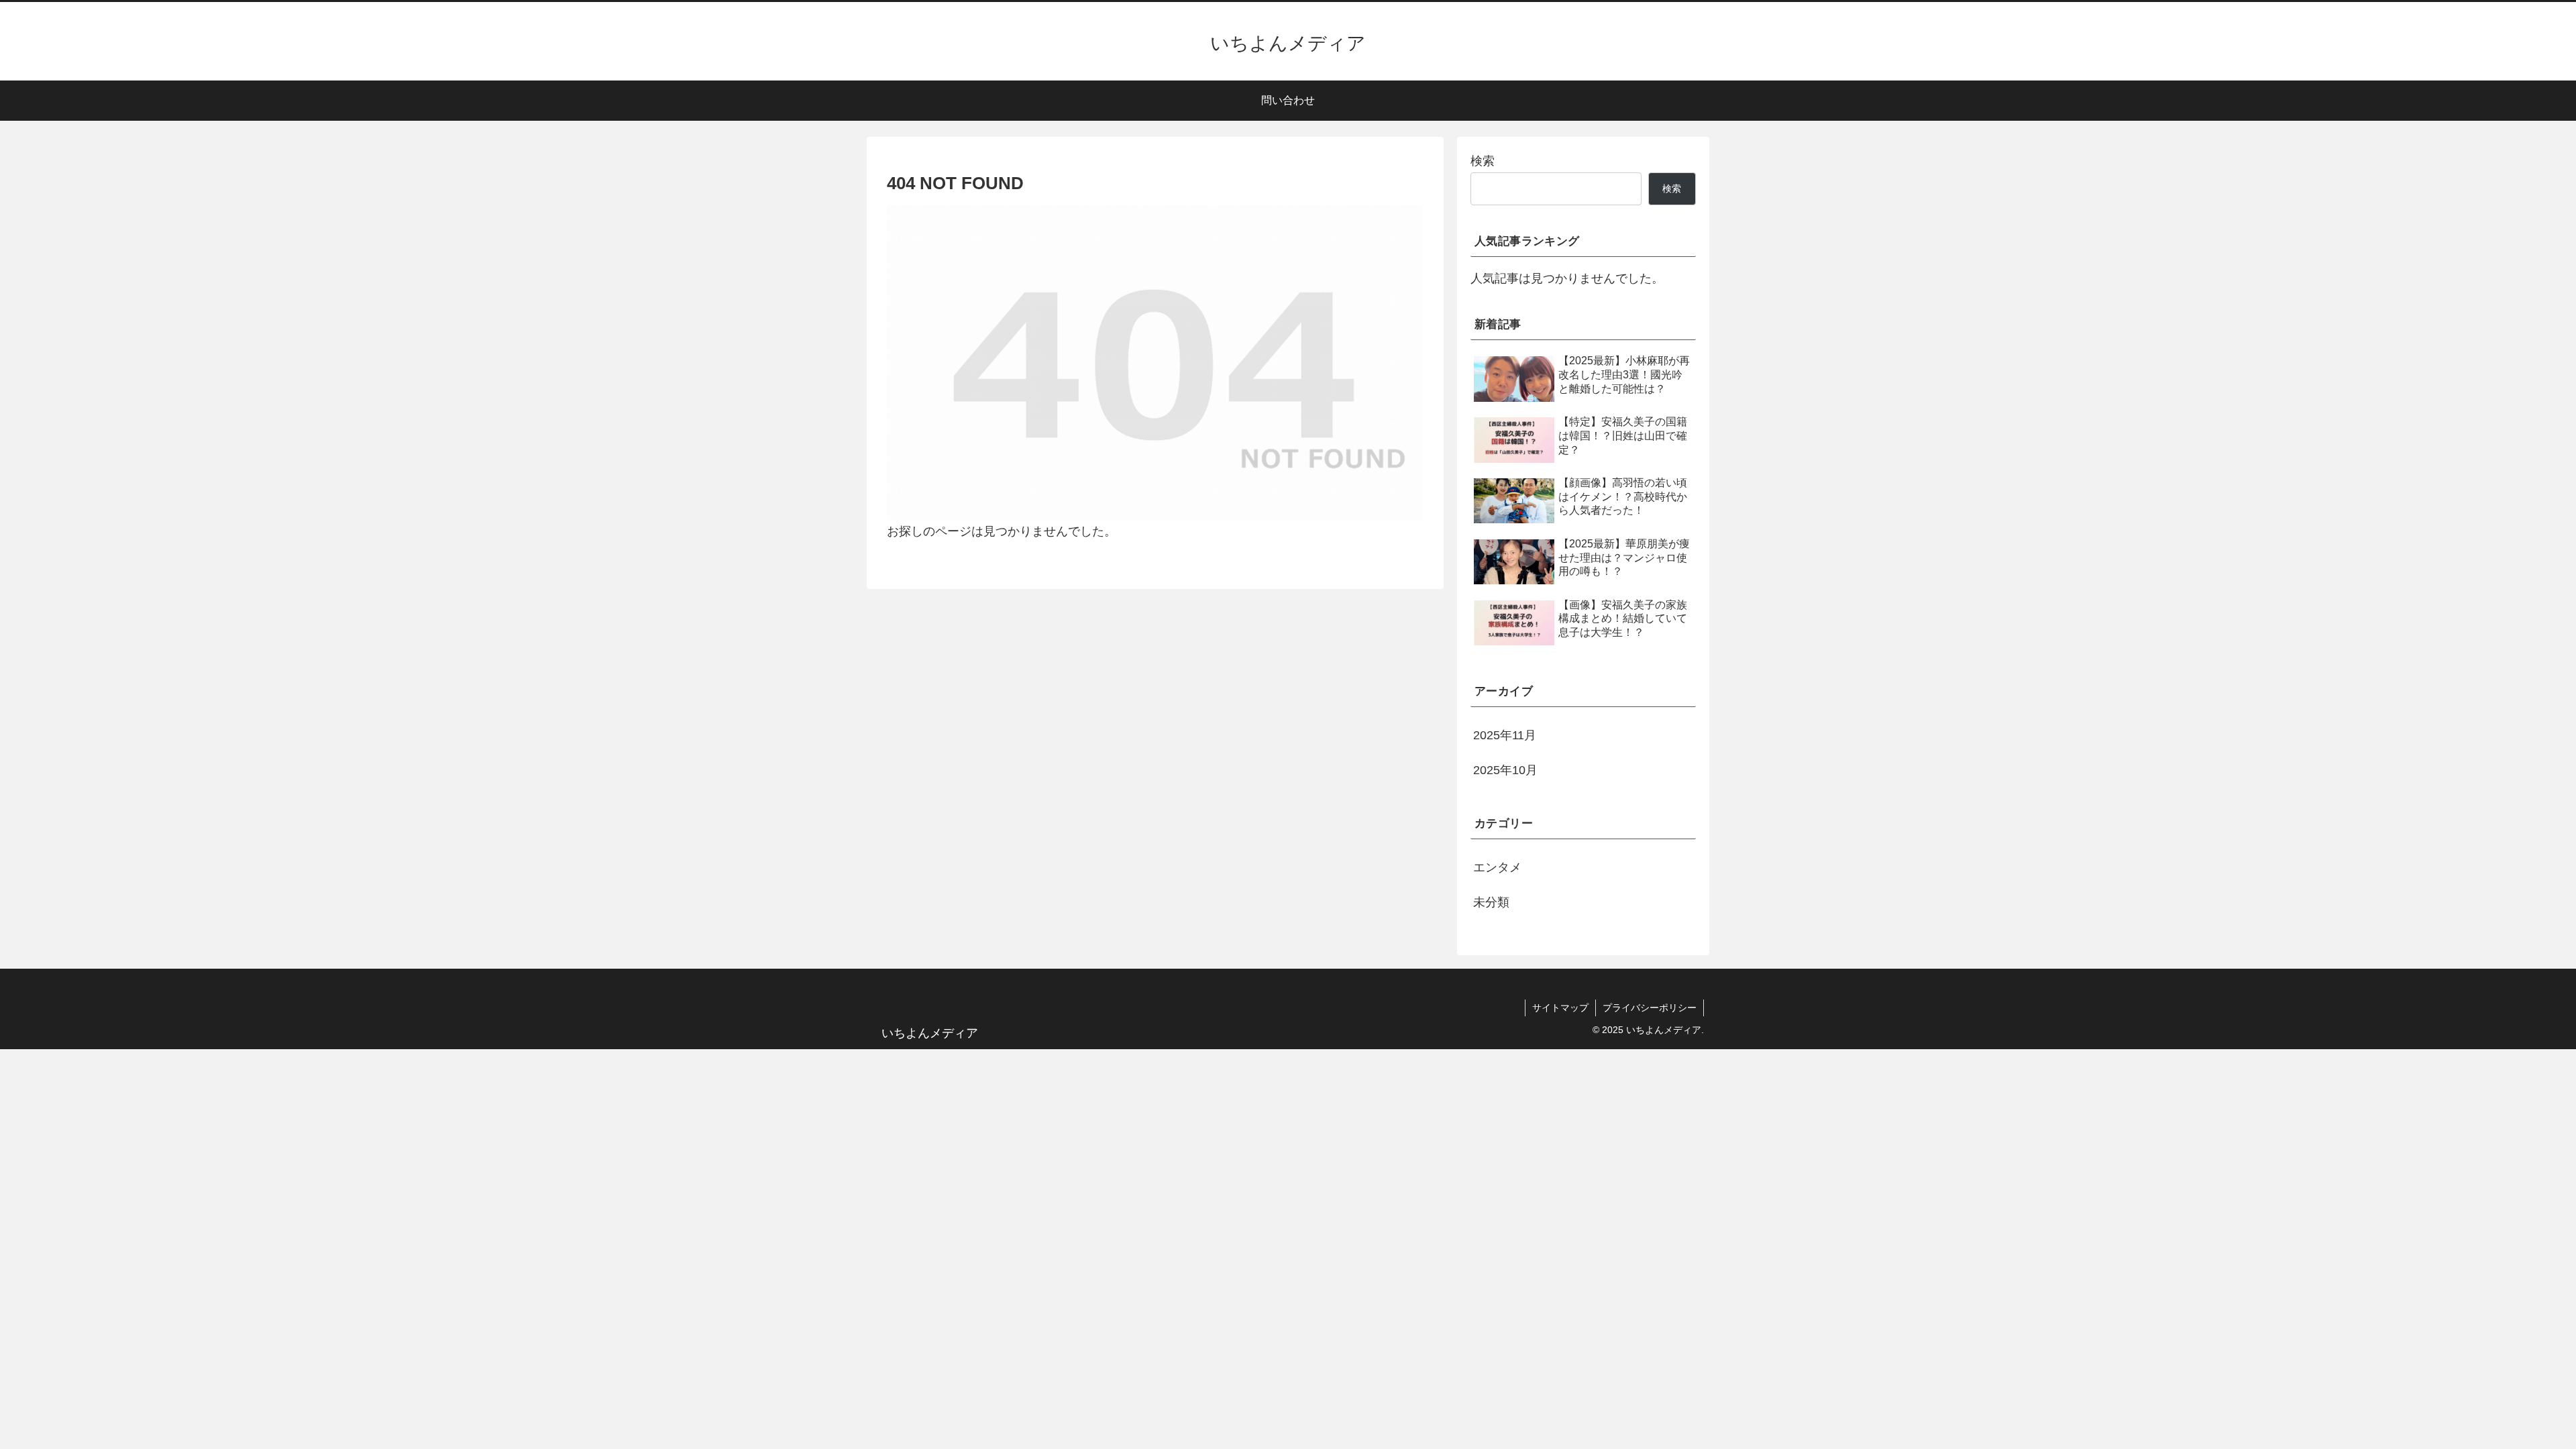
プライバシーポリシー (1650, 1008)
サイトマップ (1560, 1008)
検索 (1483, 161)
